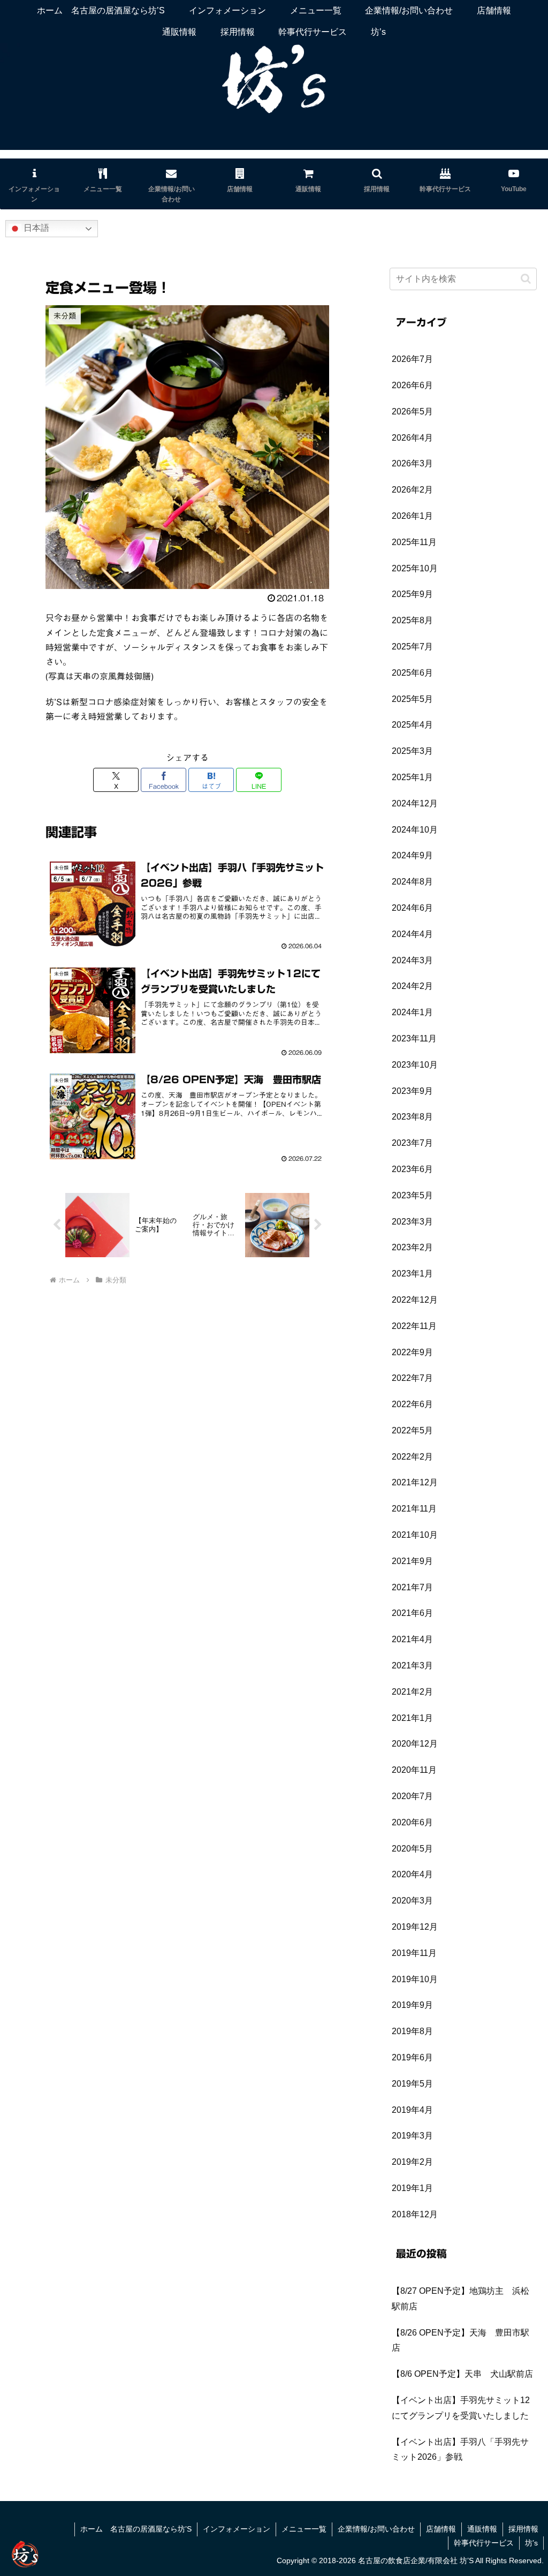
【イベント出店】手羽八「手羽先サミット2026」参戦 (460, 2450)
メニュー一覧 (304, 2529)
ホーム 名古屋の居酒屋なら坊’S (136, 2529)
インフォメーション (237, 2529)
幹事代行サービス (484, 2543)
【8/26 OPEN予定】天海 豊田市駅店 (461, 2340)
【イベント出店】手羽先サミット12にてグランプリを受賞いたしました (461, 2408)
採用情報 (523, 2529)
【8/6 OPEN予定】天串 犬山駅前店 (462, 2374)
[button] (526, 279)
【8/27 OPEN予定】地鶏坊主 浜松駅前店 (461, 2299)
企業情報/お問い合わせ (376, 2529)
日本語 (35, 228)
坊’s (531, 2543)
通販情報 (482, 2529)
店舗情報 (441, 2529)
